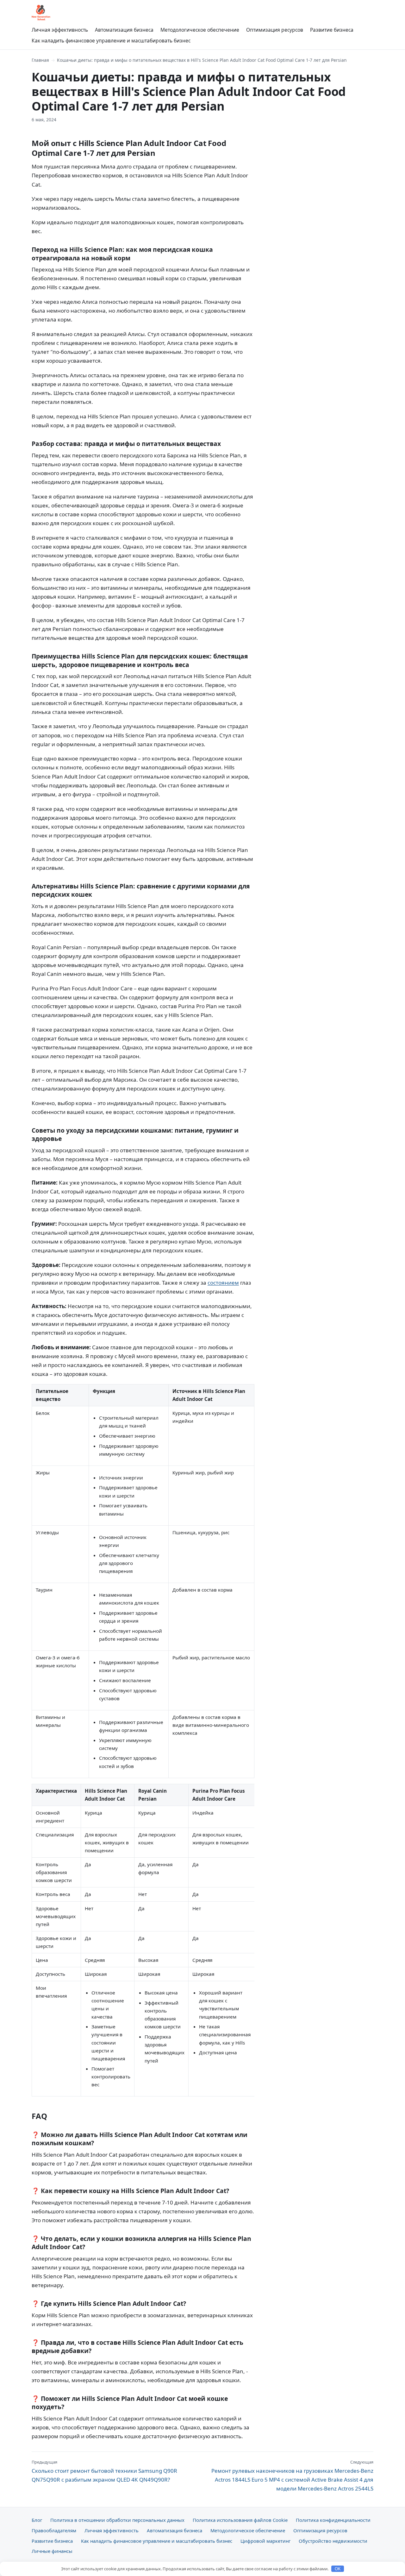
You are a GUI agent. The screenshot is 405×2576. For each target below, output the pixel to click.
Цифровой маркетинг (265, 2541)
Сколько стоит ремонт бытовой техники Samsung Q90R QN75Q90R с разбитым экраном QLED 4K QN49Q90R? (104, 2471)
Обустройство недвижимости (333, 2541)
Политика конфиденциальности (333, 2520)
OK (338, 2569)
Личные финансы (52, 2551)
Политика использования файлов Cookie (240, 2520)
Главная (40, 60)
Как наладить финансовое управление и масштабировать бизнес (111, 41)
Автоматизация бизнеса (124, 30)
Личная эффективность (60, 30)
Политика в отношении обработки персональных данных (117, 2520)
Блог (37, 2520)
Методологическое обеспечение (200, 30)
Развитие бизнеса (332, 30)
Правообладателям (54, 2530)
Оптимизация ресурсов (275, 30)
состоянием (223, 1283)
